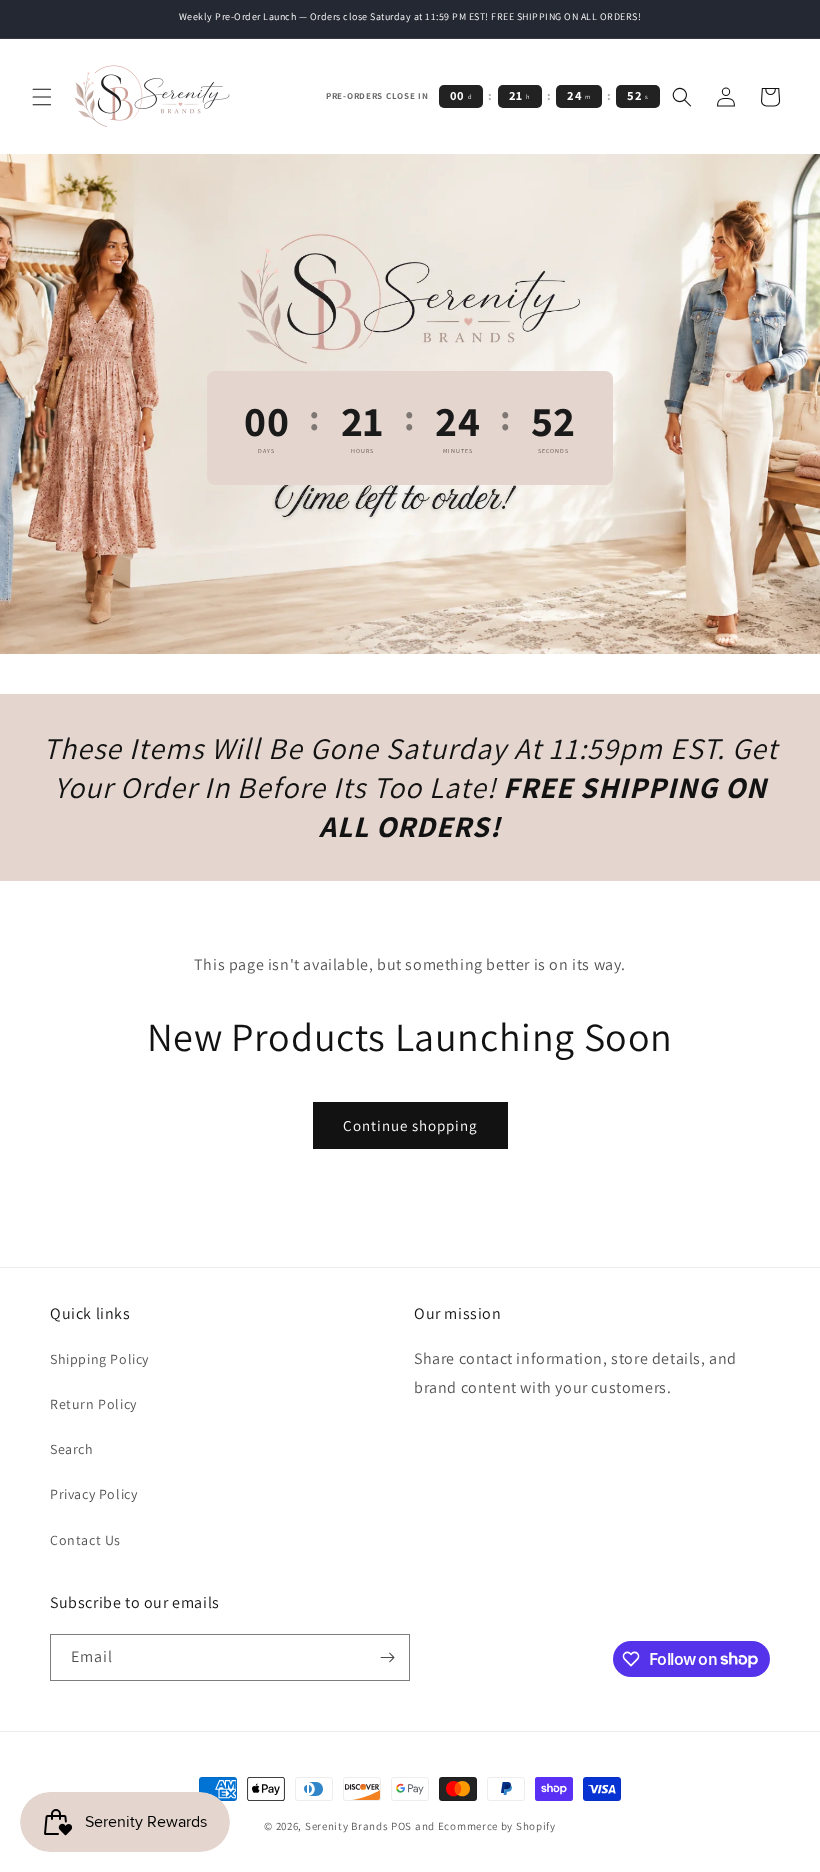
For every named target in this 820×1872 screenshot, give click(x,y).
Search (72, 1449)
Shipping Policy (99, 1359)
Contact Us (85, 1540)
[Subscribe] (387, 1657)
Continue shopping (410, 1125)
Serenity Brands (347, 1826)
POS (401, 1826)
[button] (42, 97)
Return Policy (93, 1404)
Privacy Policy (93, 1494)
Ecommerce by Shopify (497, 1826)
